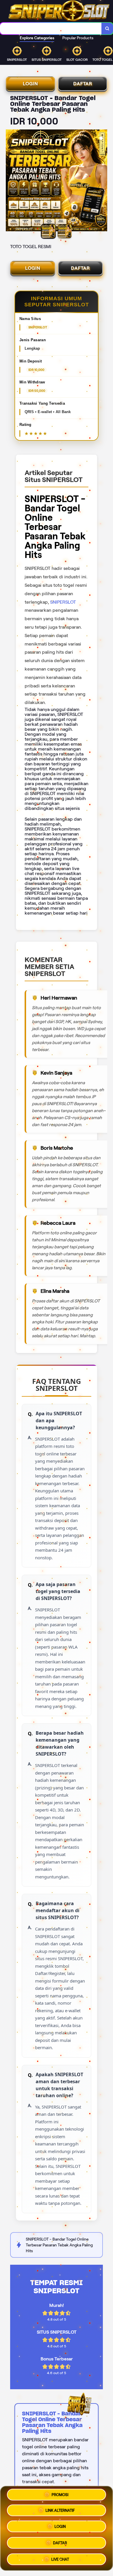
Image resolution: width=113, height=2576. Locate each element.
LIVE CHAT (60, 2560)
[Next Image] (103, 181)
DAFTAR (83, 84)
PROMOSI (60, 2495)
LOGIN (30, 84)
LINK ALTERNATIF (60, 2510)
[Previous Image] (10, 181)
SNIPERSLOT (63, 602)
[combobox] (51, 29)
